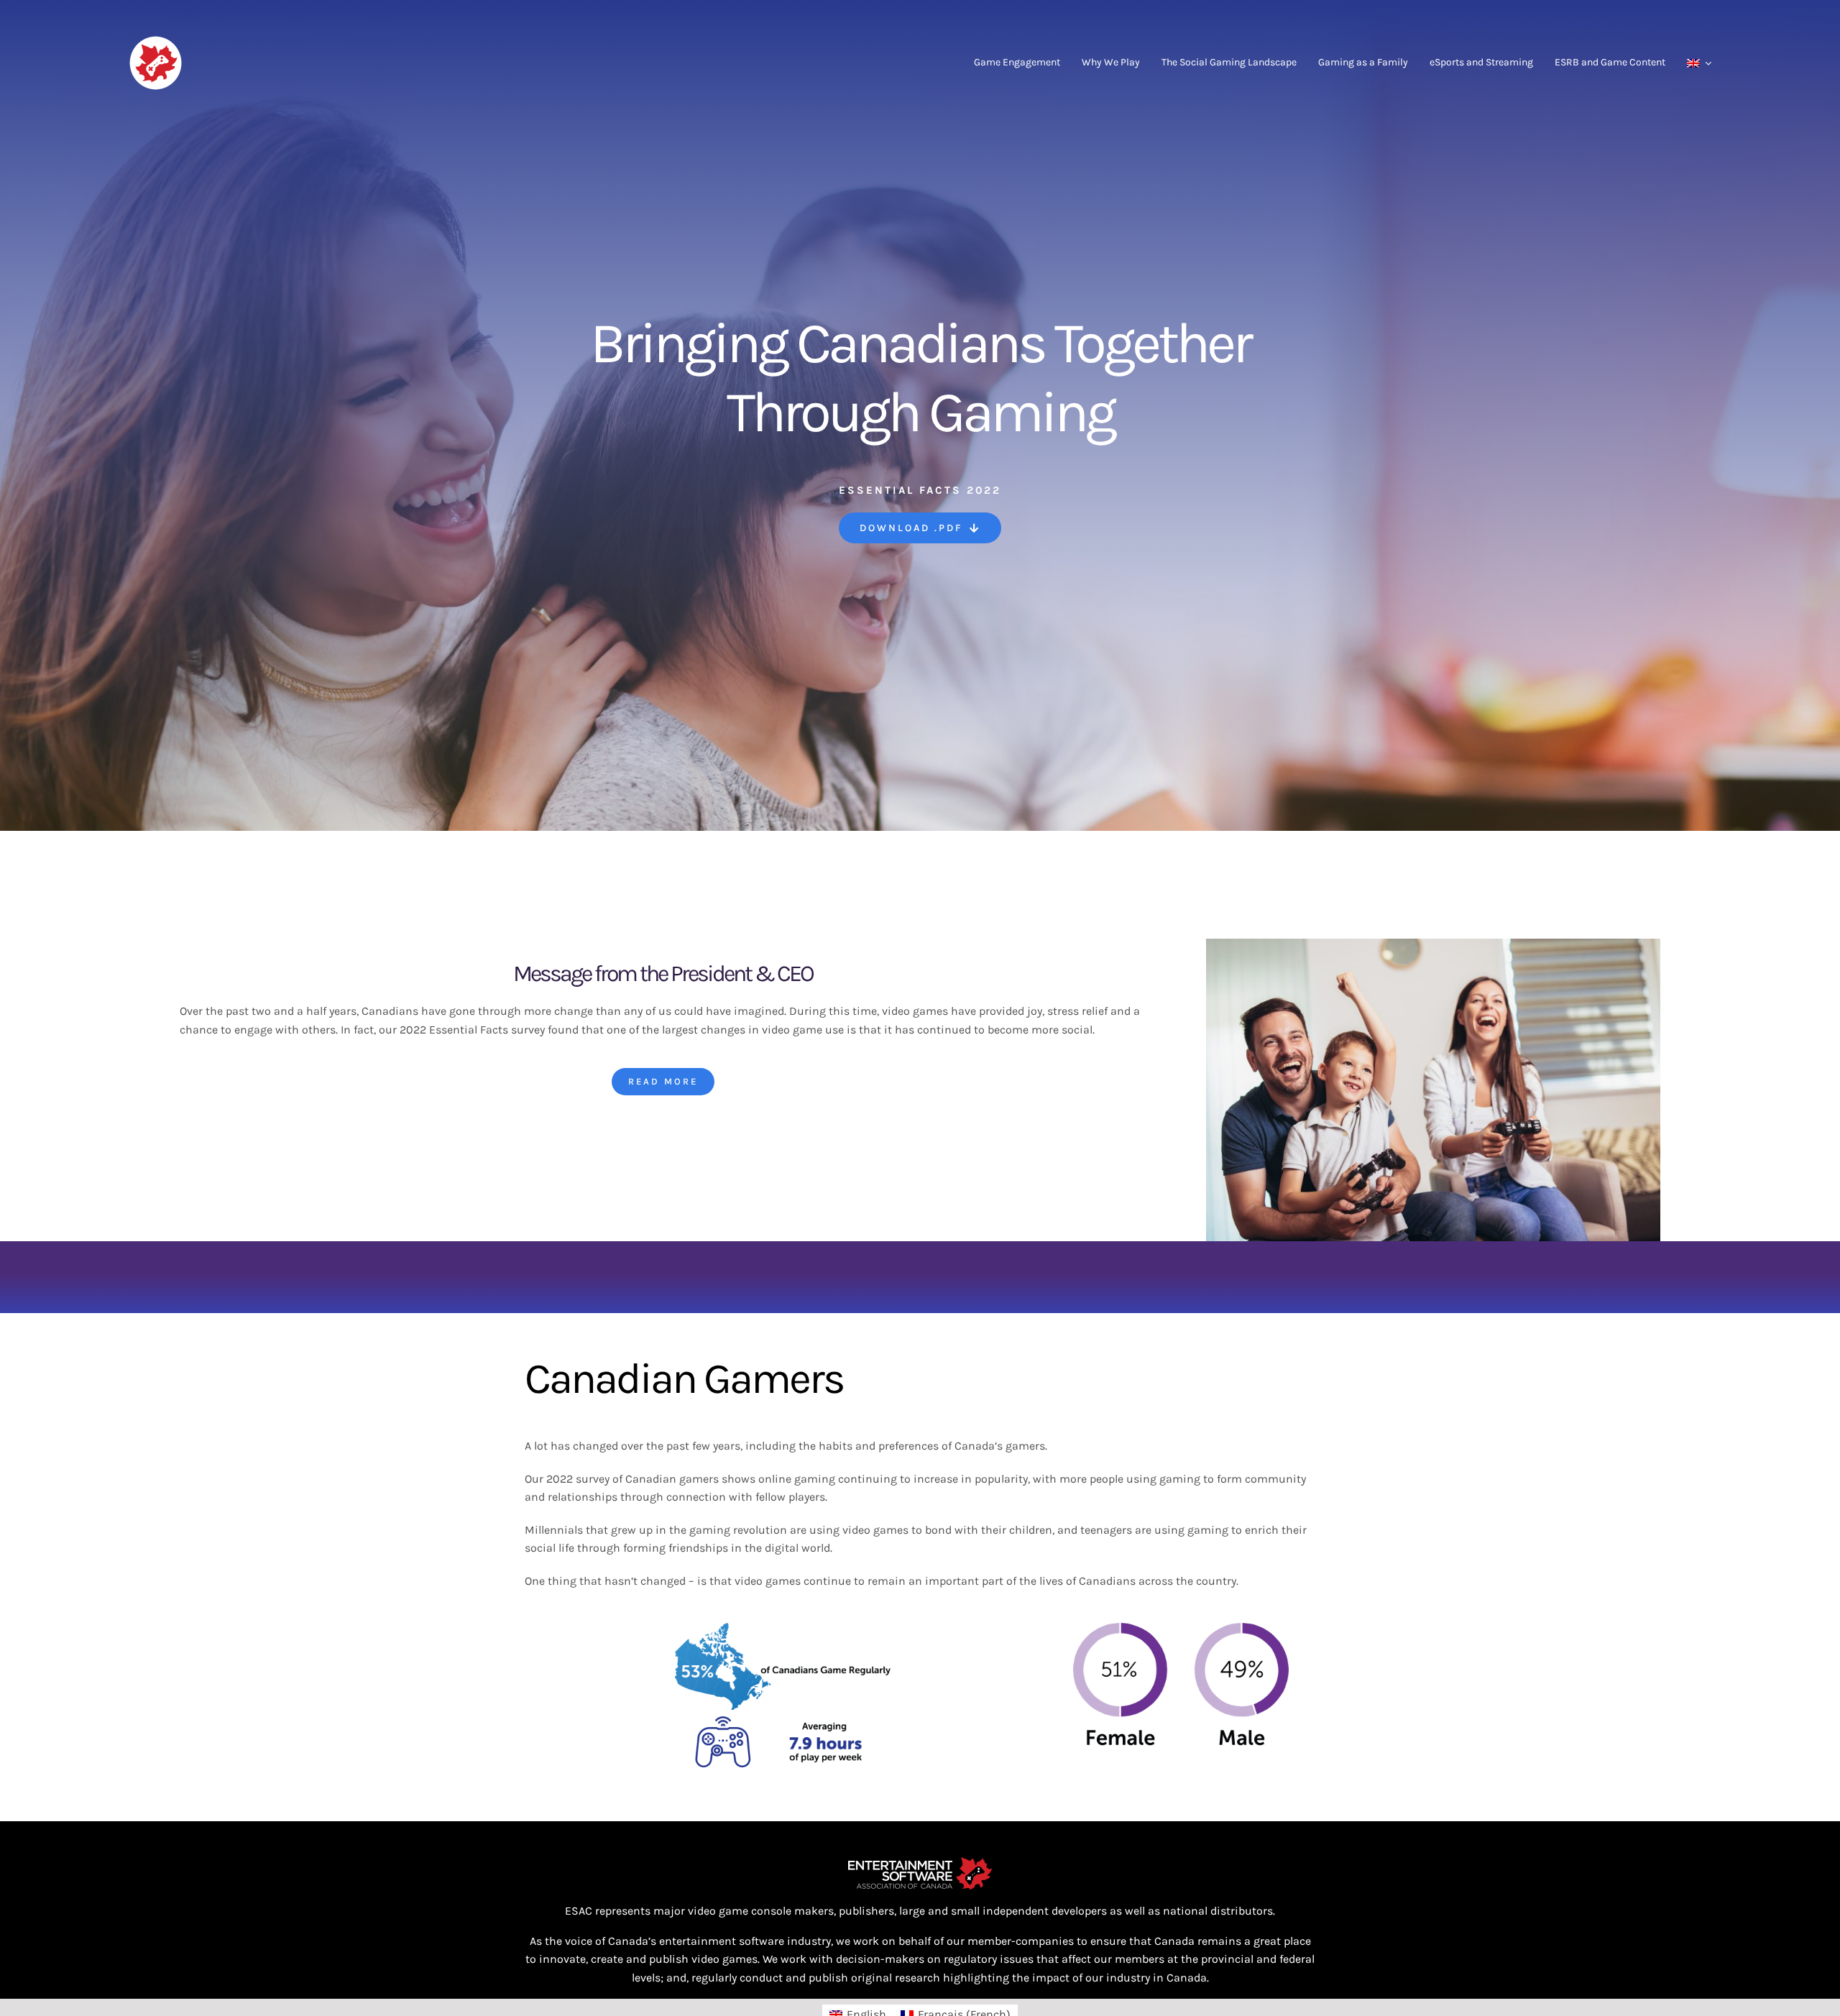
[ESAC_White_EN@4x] (920, 1863)
